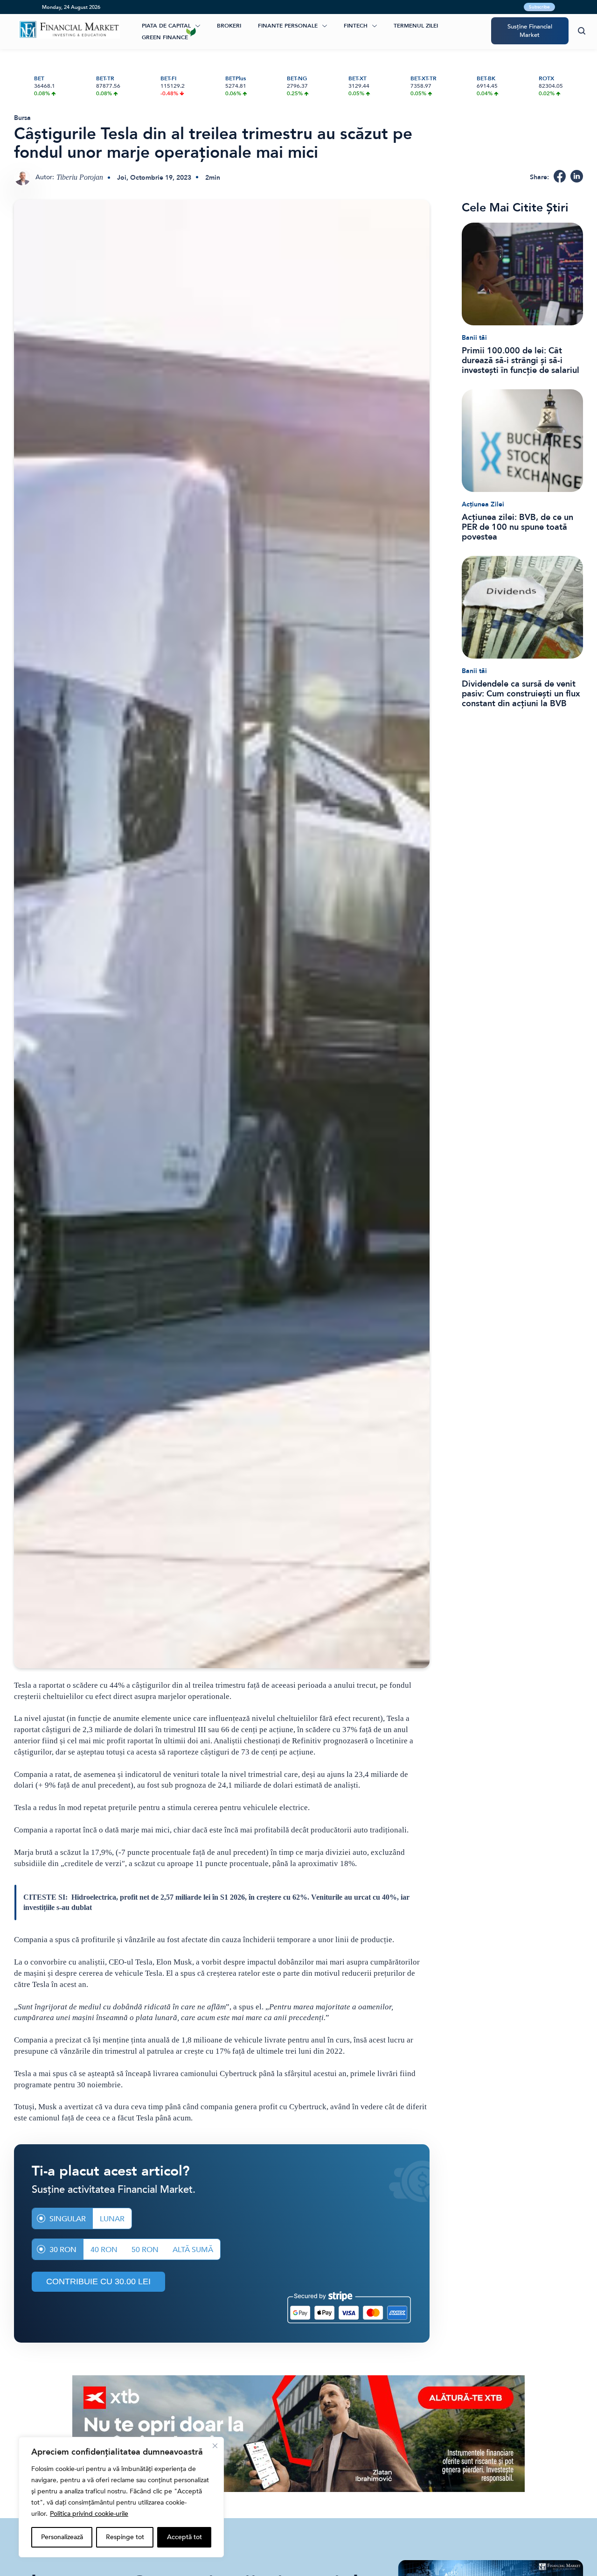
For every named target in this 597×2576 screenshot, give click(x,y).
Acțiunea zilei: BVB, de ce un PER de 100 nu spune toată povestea (517, 527)
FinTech (356, 26)
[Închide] (215, 2446)
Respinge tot (125, 2537)
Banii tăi (474, 338)
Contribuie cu (98, 2281)
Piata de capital (166, 26)
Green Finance (165, 37)
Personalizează (62, 2537)
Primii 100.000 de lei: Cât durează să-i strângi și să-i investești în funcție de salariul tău (521, 361)
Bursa (22, 118)
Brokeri (229, 26)
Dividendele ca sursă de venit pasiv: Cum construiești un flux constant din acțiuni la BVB (521, 694)
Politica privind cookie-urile (89, 2514)
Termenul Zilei (416, 26)
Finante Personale (288, 26)
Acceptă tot (184, 2537)
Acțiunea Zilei (483, 504)
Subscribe (539, 7)
